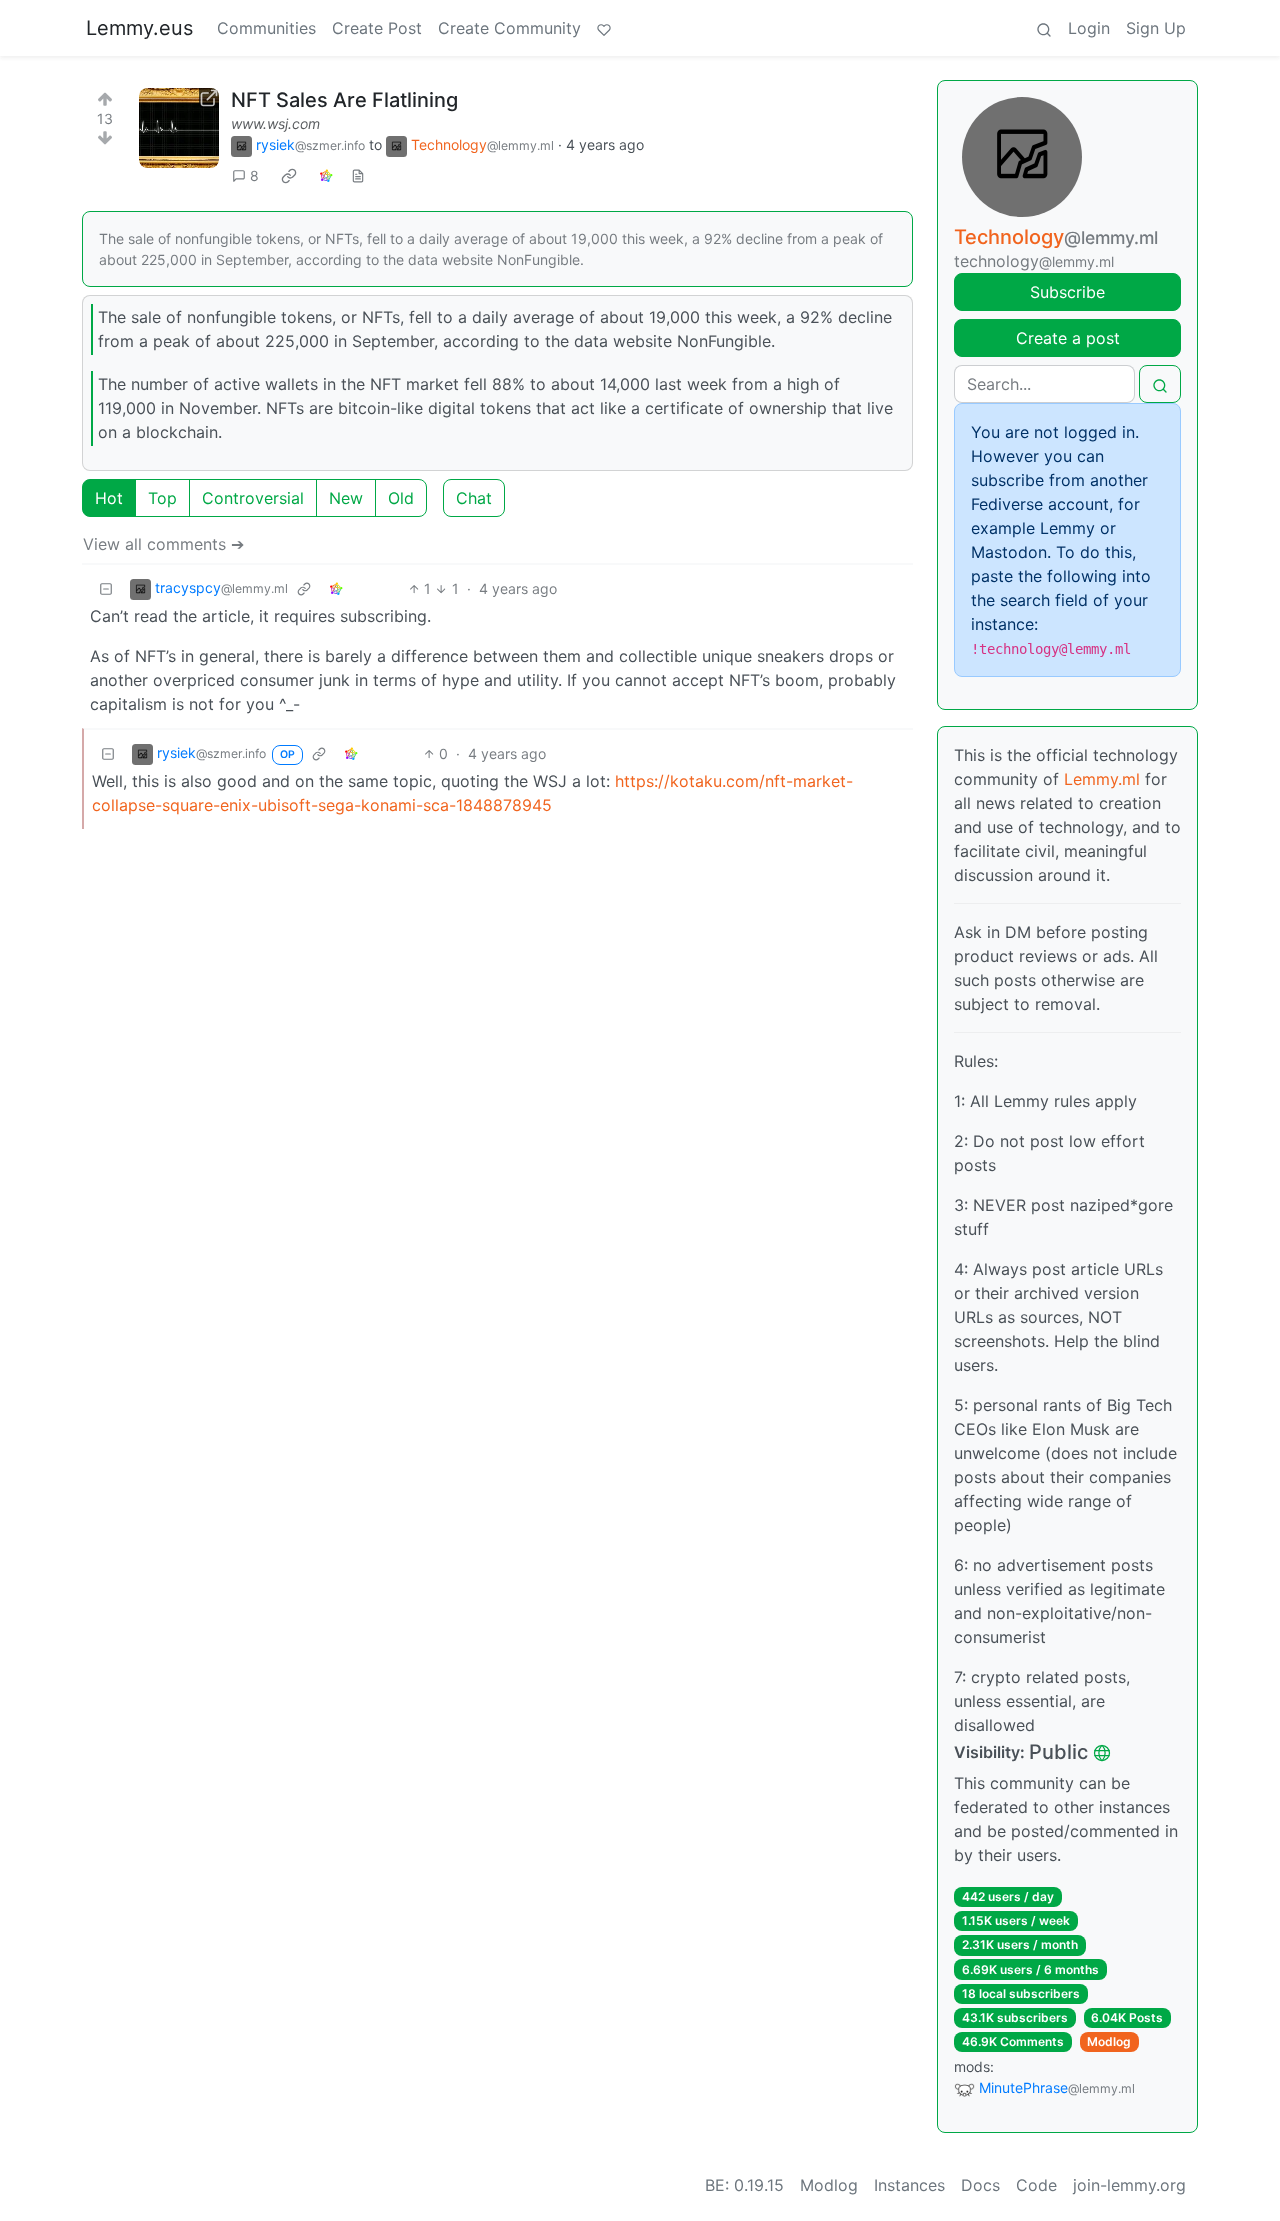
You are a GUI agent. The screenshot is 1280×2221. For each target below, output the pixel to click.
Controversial (253, 498)
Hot (109, 498)
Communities (266, 28)
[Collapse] (106, 588)
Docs (980, 2185)
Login (1089, 28)
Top (162, 498)
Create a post (1068, 338)
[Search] (1044, 28)
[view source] (358, 175)
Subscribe (1067, 292)
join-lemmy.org (1129, 2185)
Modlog (1109, 2041)
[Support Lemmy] (604, 28)
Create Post (377, 28)
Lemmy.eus (139, 28)
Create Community (509, 28)
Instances (909, 2185)
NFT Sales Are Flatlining (344, 100)
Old (401, 498)
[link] (289, 176)
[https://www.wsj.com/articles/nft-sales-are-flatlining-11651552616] (179, 128)
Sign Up (1156, 28)
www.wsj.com (275, 123)
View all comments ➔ (163, 544)
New (346, 498)
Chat (474, 498)
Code (1036, 2185)
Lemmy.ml (1102, 779)
